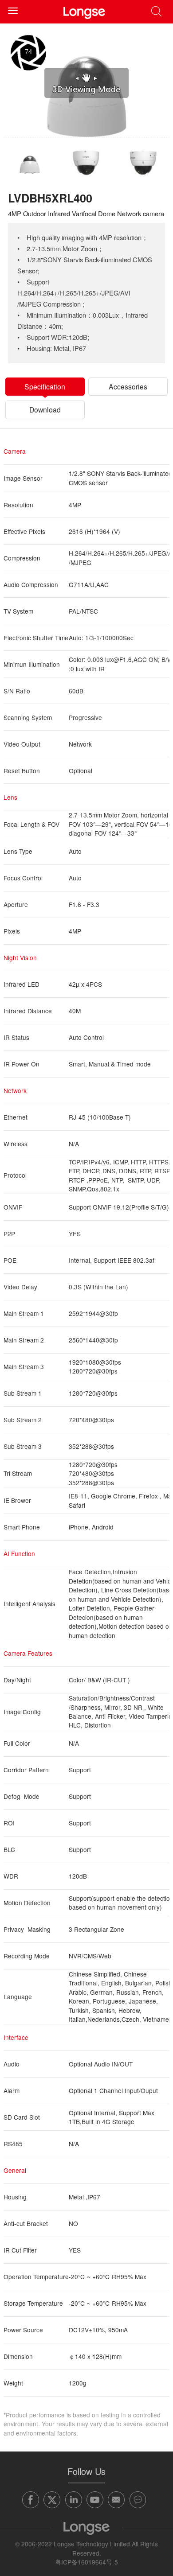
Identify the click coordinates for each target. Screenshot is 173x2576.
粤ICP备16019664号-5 (86, 2562)
